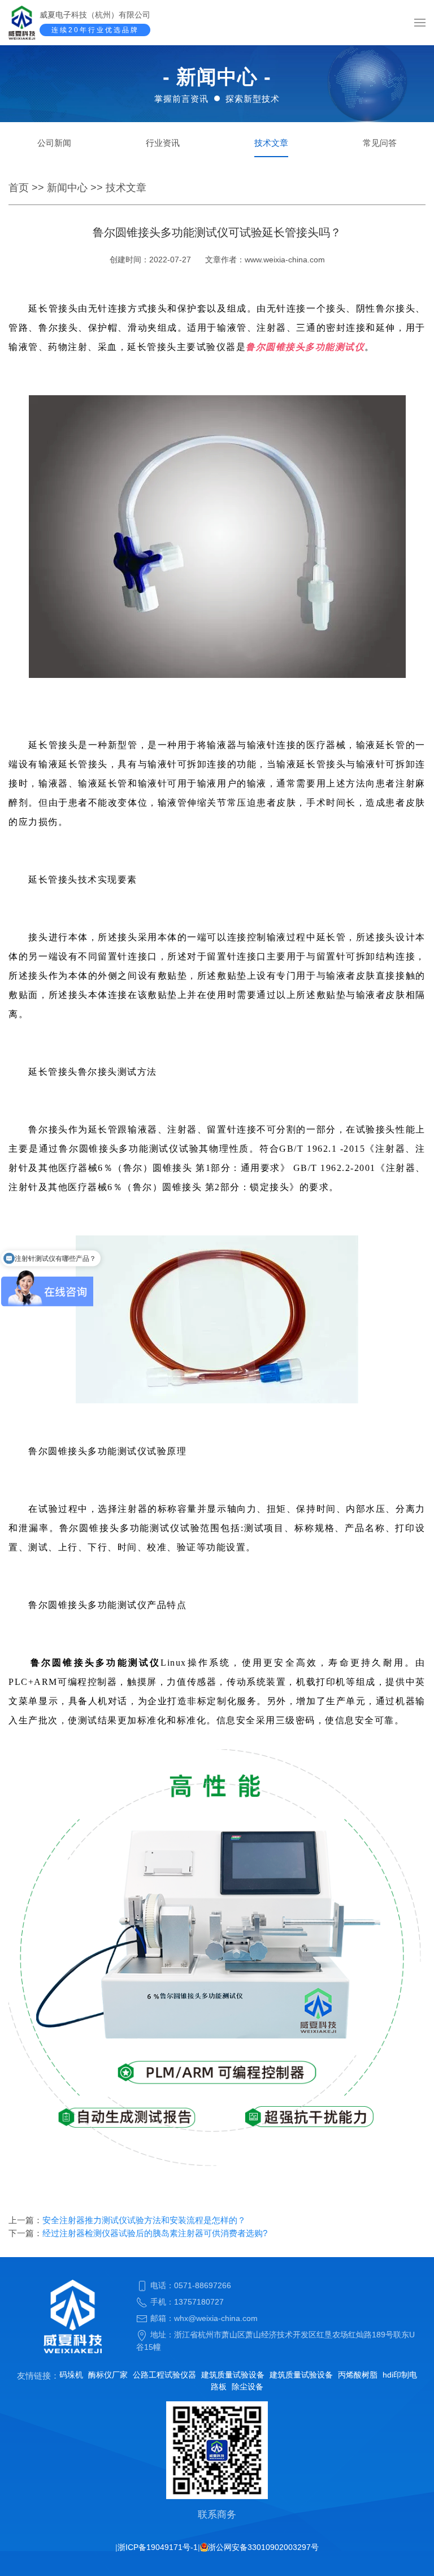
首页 (19, 188)
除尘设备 (248, 2387)
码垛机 (71, 2375)
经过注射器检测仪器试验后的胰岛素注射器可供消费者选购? (155, 2233)
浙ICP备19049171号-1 (158, 2547)
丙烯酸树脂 (358, 2375)
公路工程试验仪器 (164, 2375)
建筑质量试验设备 (233, 2375)
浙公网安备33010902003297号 (263, 2547)
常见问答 (380, 143)
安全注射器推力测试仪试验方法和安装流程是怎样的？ (144, 2220)
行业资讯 (163, 143)
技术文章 (271, 143)
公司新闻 (54, 143)
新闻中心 (67, 188)
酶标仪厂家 (108, 2375)
